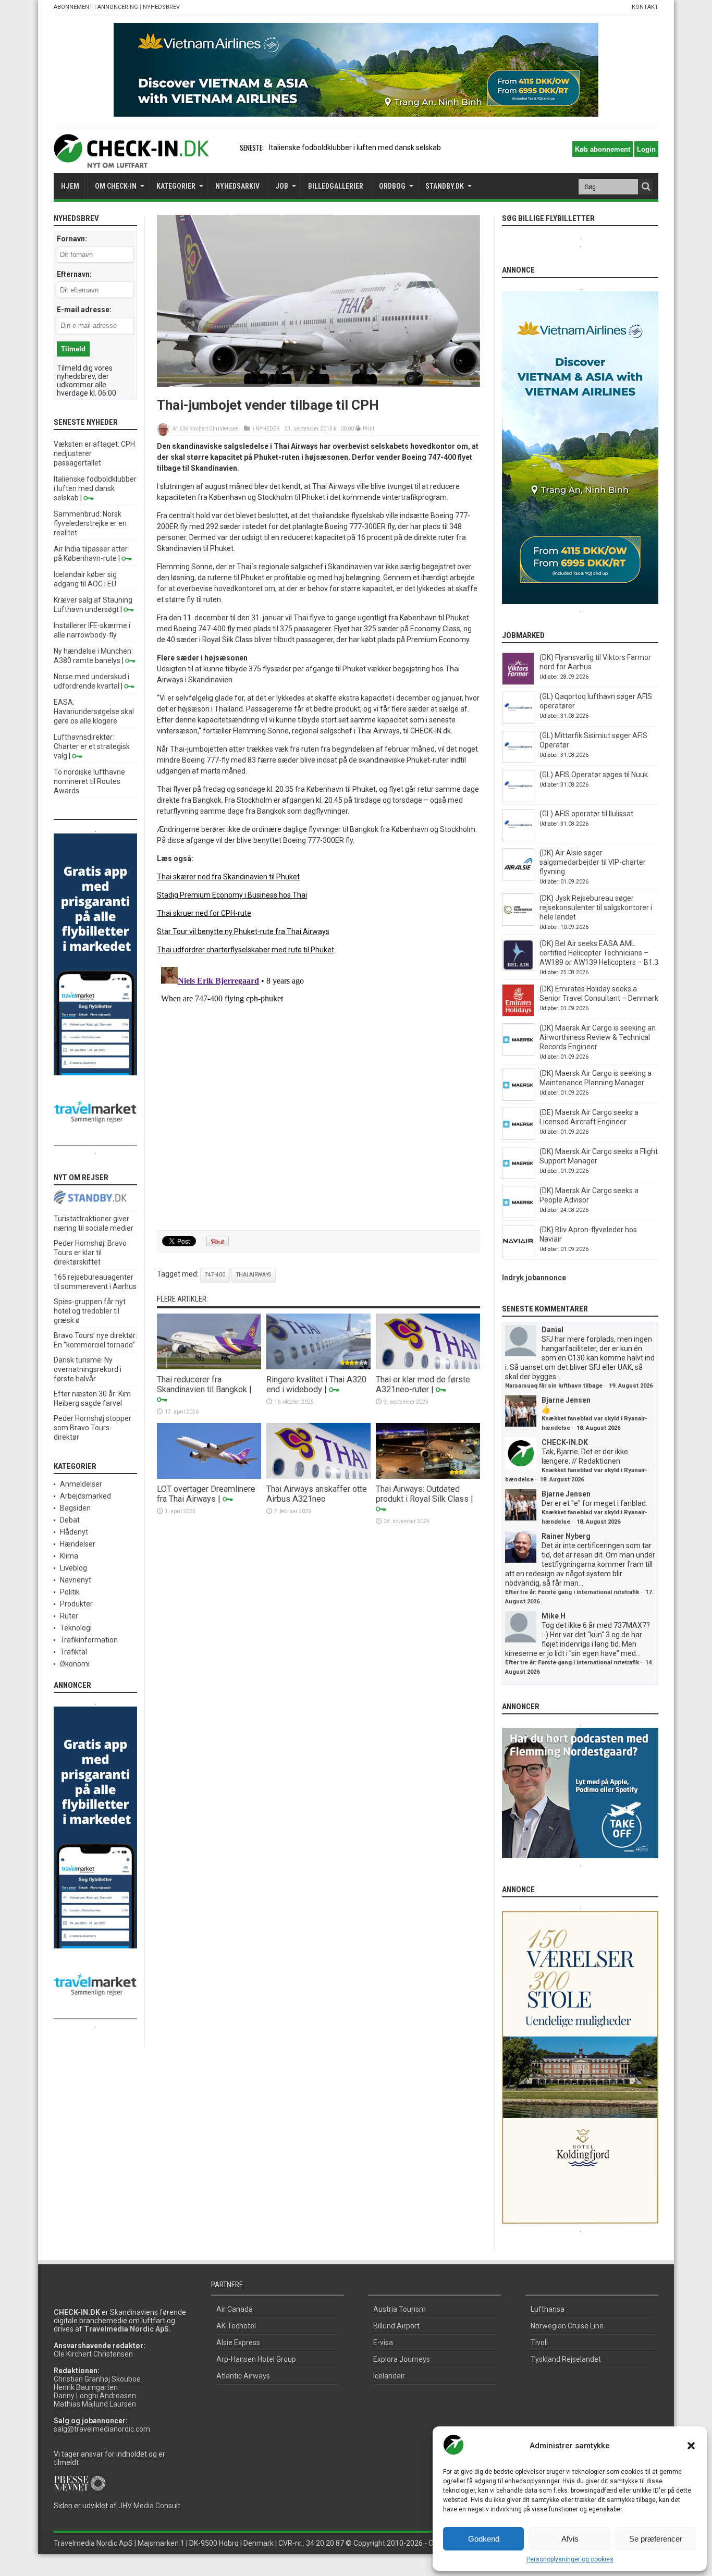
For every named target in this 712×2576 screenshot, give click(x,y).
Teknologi (76, 1628)
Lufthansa (548, 2309)
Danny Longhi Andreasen (95, 2396)
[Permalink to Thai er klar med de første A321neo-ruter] (428, 1367)
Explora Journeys (402, 2359)
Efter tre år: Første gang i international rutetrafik (572, 1592)
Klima (69, 1556)
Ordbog (392, 186)
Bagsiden (75, 1508)
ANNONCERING (118, 7)
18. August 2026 (598, 1428)
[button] (691, 2446)
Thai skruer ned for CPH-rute (204, 913)
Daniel (553, 1330)
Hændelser (78, 1544)
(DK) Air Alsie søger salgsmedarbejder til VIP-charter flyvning (593, 862)
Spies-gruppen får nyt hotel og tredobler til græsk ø (90, 1311)
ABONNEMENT (73, 7)
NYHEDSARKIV (237, 186)
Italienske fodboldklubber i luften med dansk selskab (355, 148)
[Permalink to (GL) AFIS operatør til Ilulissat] (518, 839)
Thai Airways (254, 1275)
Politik (70, 1592)
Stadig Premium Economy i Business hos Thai (232, 895)
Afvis (570, 2539)
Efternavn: (74, 274)
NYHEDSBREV (161, 7)
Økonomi (75, 1664)
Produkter (76, 1604)
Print (369, 429)
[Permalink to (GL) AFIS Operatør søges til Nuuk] (518, 800)
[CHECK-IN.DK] (131, 160)
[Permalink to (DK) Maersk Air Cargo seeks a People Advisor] (518, 1216)
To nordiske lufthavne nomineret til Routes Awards (89, 781)
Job (282, 186)
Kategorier (176, 186)
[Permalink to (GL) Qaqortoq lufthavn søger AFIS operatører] (518, 721)
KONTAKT (645, 7)
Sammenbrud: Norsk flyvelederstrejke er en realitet (90, 523)
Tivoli (539, 2342)
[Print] (358, 429)
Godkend (484, 2539)
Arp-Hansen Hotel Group (256, 2359)
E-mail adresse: (84, 310)
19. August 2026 (631, 1386)
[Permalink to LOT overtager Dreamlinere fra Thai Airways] (209, 1476)
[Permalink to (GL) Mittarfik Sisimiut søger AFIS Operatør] (518, 760)
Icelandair (389, 2376)
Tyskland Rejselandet (566, 2359)
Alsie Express (238, 2342)
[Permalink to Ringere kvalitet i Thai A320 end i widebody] (318, 1367)
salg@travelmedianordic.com (102, 2429)
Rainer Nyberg (566, 1536)
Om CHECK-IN (116, 186)
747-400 (215, 1275)
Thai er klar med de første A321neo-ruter (423, 1384)
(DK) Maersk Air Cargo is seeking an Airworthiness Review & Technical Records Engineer (598, 1037)
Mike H (554, 1616)
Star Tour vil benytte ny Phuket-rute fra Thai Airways (243, 931)
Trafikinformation (89, 1640)
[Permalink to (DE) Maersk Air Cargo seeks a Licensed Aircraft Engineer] (518, 1137)
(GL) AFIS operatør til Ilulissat (586, 814)
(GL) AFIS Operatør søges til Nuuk (594, 775)
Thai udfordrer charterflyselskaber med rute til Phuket (245, 950)
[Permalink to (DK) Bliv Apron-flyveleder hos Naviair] (518, 1255)
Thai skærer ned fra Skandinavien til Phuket (228, 877)
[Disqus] (318, 1093)
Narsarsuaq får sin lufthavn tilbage (554, 1386)
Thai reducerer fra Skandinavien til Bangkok (202, 1384)
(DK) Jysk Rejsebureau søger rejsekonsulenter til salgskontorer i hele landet (596, 907)
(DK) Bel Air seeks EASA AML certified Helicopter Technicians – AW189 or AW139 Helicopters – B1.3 (599, 953)
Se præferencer (656, 2539)
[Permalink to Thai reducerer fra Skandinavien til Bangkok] (209, 1367)
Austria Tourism (400, 2309)
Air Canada (235, 2309)
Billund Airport (396, 2326)
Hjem (70, 186)
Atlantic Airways (243, 2376)
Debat (70, 1520)
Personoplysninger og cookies (570, 2559)
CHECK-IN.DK (565, 1442)
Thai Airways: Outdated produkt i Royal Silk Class (422, 1494)
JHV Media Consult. (150, 2506)
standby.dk (445, 186)
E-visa (383, 2342)
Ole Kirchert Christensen (209, 429)
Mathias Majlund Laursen (95, 2404)
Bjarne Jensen (566, 1400)
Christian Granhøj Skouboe (97, 2379)
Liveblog (73, 1568)
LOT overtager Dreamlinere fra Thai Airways (206, 1494)
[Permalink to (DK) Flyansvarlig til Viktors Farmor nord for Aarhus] (518, 682)
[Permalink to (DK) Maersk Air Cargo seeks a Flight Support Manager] (518, 1176)
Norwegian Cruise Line (567, 2326)
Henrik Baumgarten (86, 2387)
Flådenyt (74, 1532)
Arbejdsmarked (85, 1496)
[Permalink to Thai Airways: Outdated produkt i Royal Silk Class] (428, 1476)
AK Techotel (236, 2326)
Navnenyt (76, 1580)
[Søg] (646, 187)
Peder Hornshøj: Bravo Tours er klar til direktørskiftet (90, 1253)
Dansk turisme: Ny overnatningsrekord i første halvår (88, 1369)
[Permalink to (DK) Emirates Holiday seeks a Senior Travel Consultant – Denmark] (518, 1014)
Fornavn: (72, 239)
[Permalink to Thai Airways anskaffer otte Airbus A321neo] (318, 1476)
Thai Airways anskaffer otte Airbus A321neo (317, 1494)
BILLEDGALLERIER (336, 186)
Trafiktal (73, 1652)
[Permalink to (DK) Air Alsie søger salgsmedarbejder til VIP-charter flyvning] (518, 878)
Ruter (69, 1616)
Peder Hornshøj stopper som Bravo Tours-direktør (93, 1428)
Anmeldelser (81, 1484)
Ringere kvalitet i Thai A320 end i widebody (316, 1384)
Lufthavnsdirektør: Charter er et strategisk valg (92, 746)
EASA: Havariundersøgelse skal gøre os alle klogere (94, 712)
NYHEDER (267, 429)
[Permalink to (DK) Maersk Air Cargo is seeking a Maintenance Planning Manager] (518, 1098)
